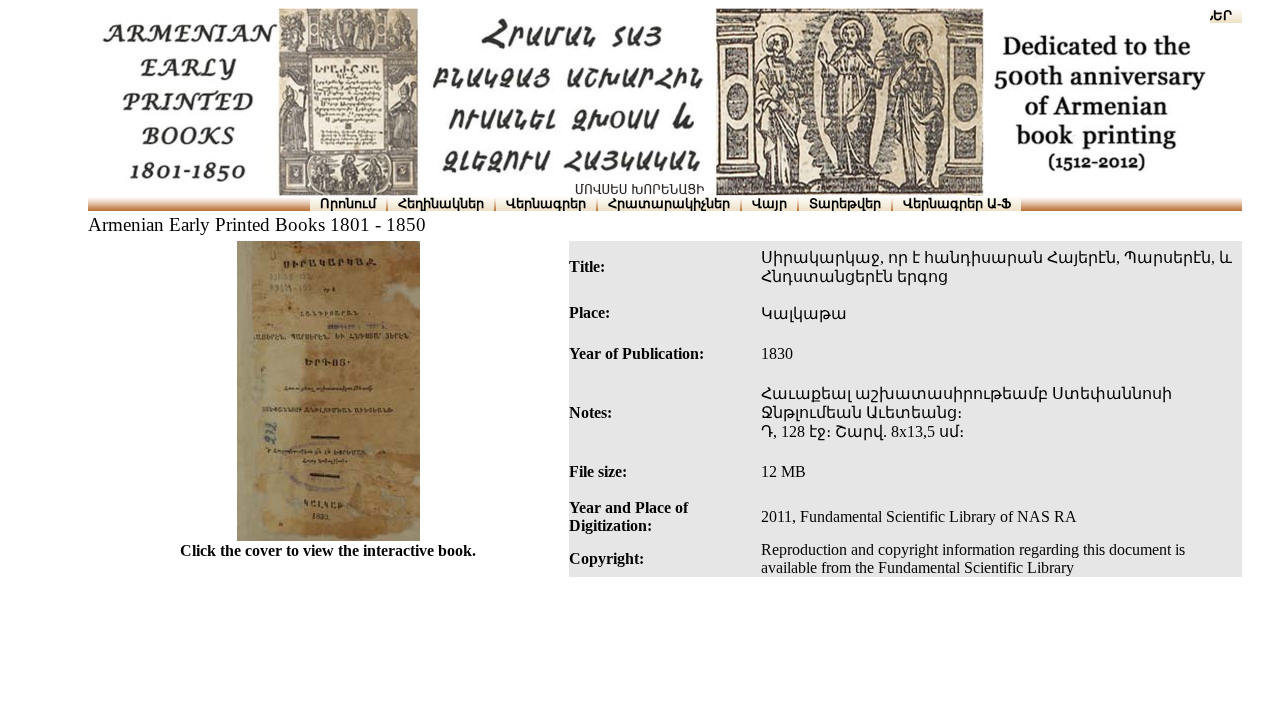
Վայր (769, 203)
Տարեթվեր (845, 203)
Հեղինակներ (441, 203)
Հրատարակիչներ (669, 203)
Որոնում (348, 203)
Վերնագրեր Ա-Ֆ (957, 203)
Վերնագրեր (546, 203)
